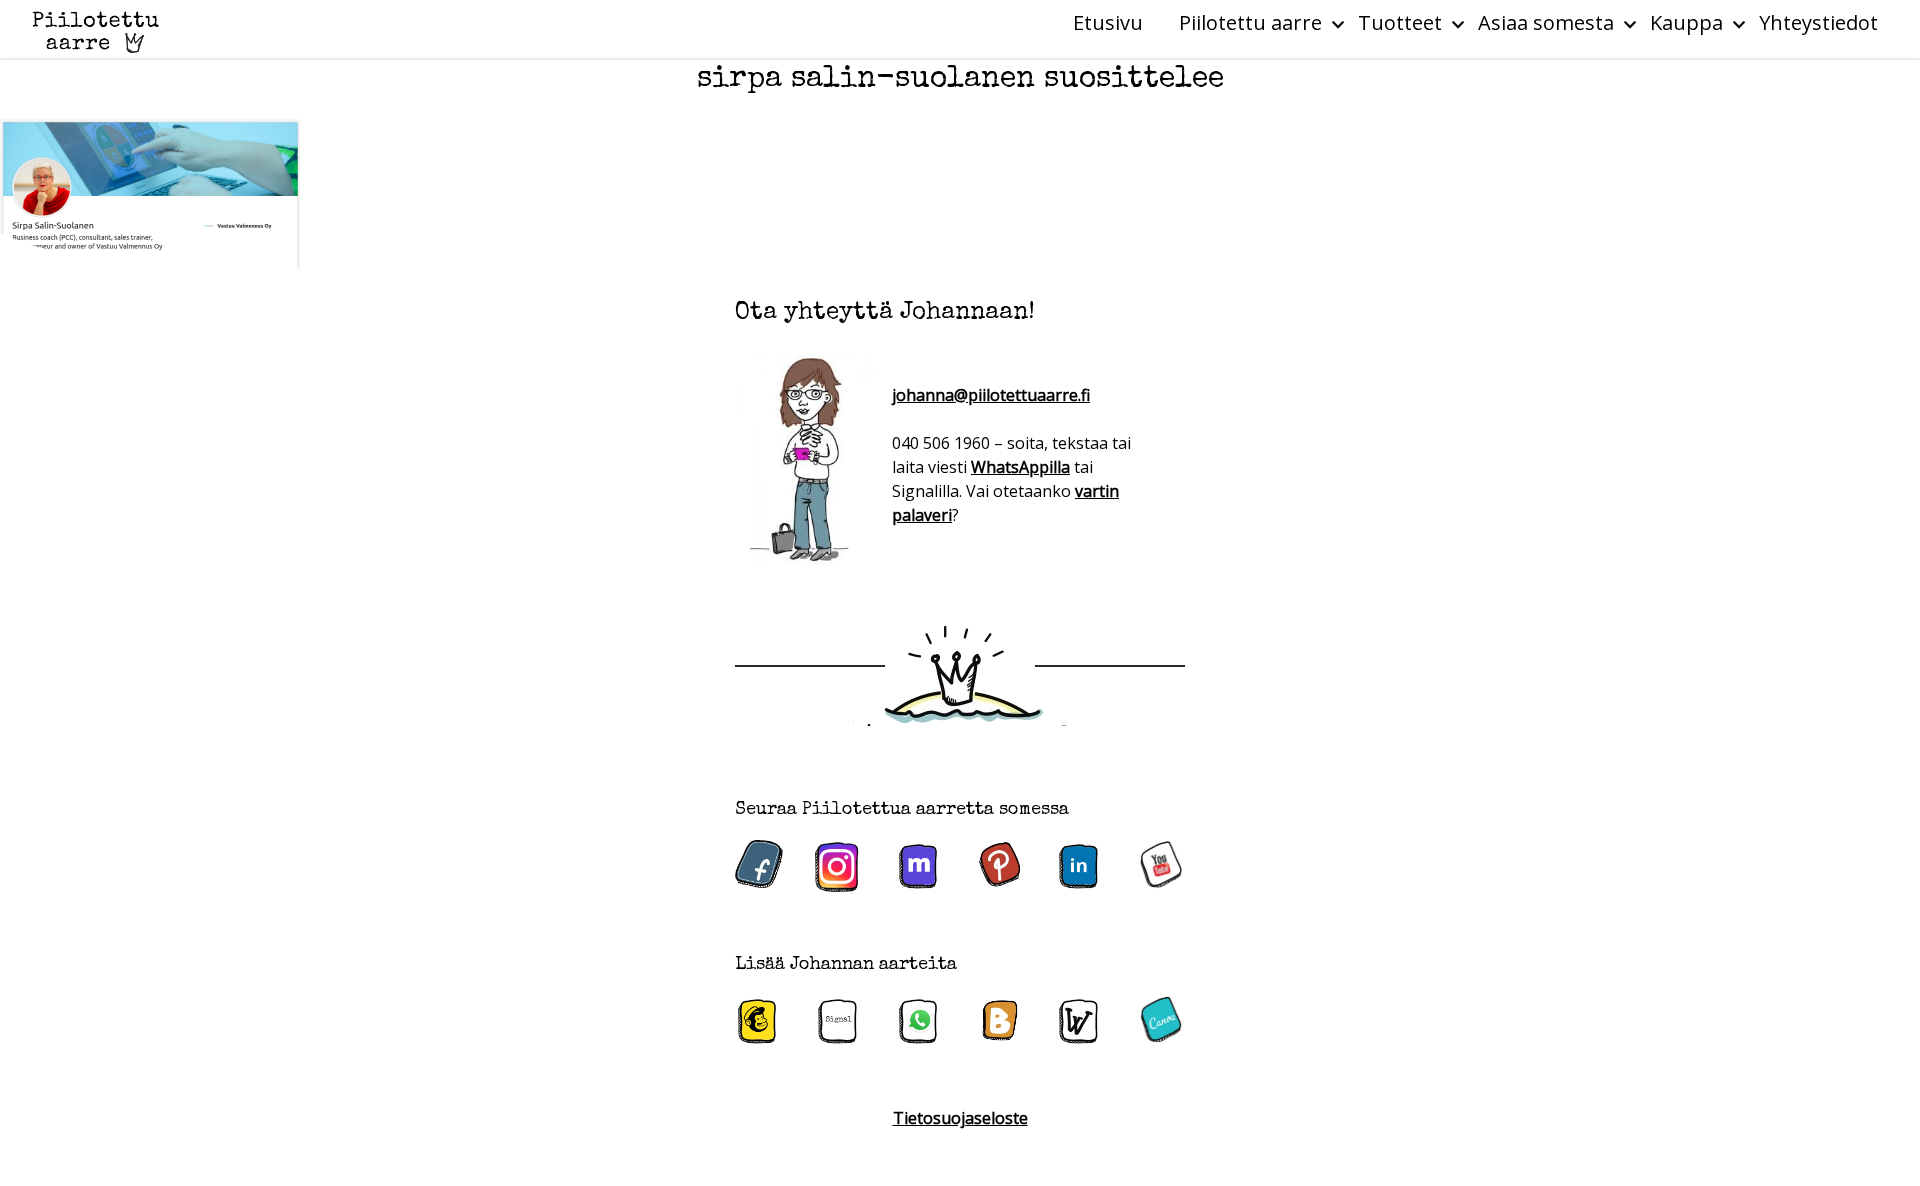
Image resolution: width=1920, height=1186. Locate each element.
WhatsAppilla (1020, 467)
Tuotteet (1400, 22)
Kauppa (1686, 22)
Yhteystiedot (1818, 22)
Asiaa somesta (1546, 22)
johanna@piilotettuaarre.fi (991, 395)
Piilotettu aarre (1250, 22)
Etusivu (1108, 22)
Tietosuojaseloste (960, 1118)
